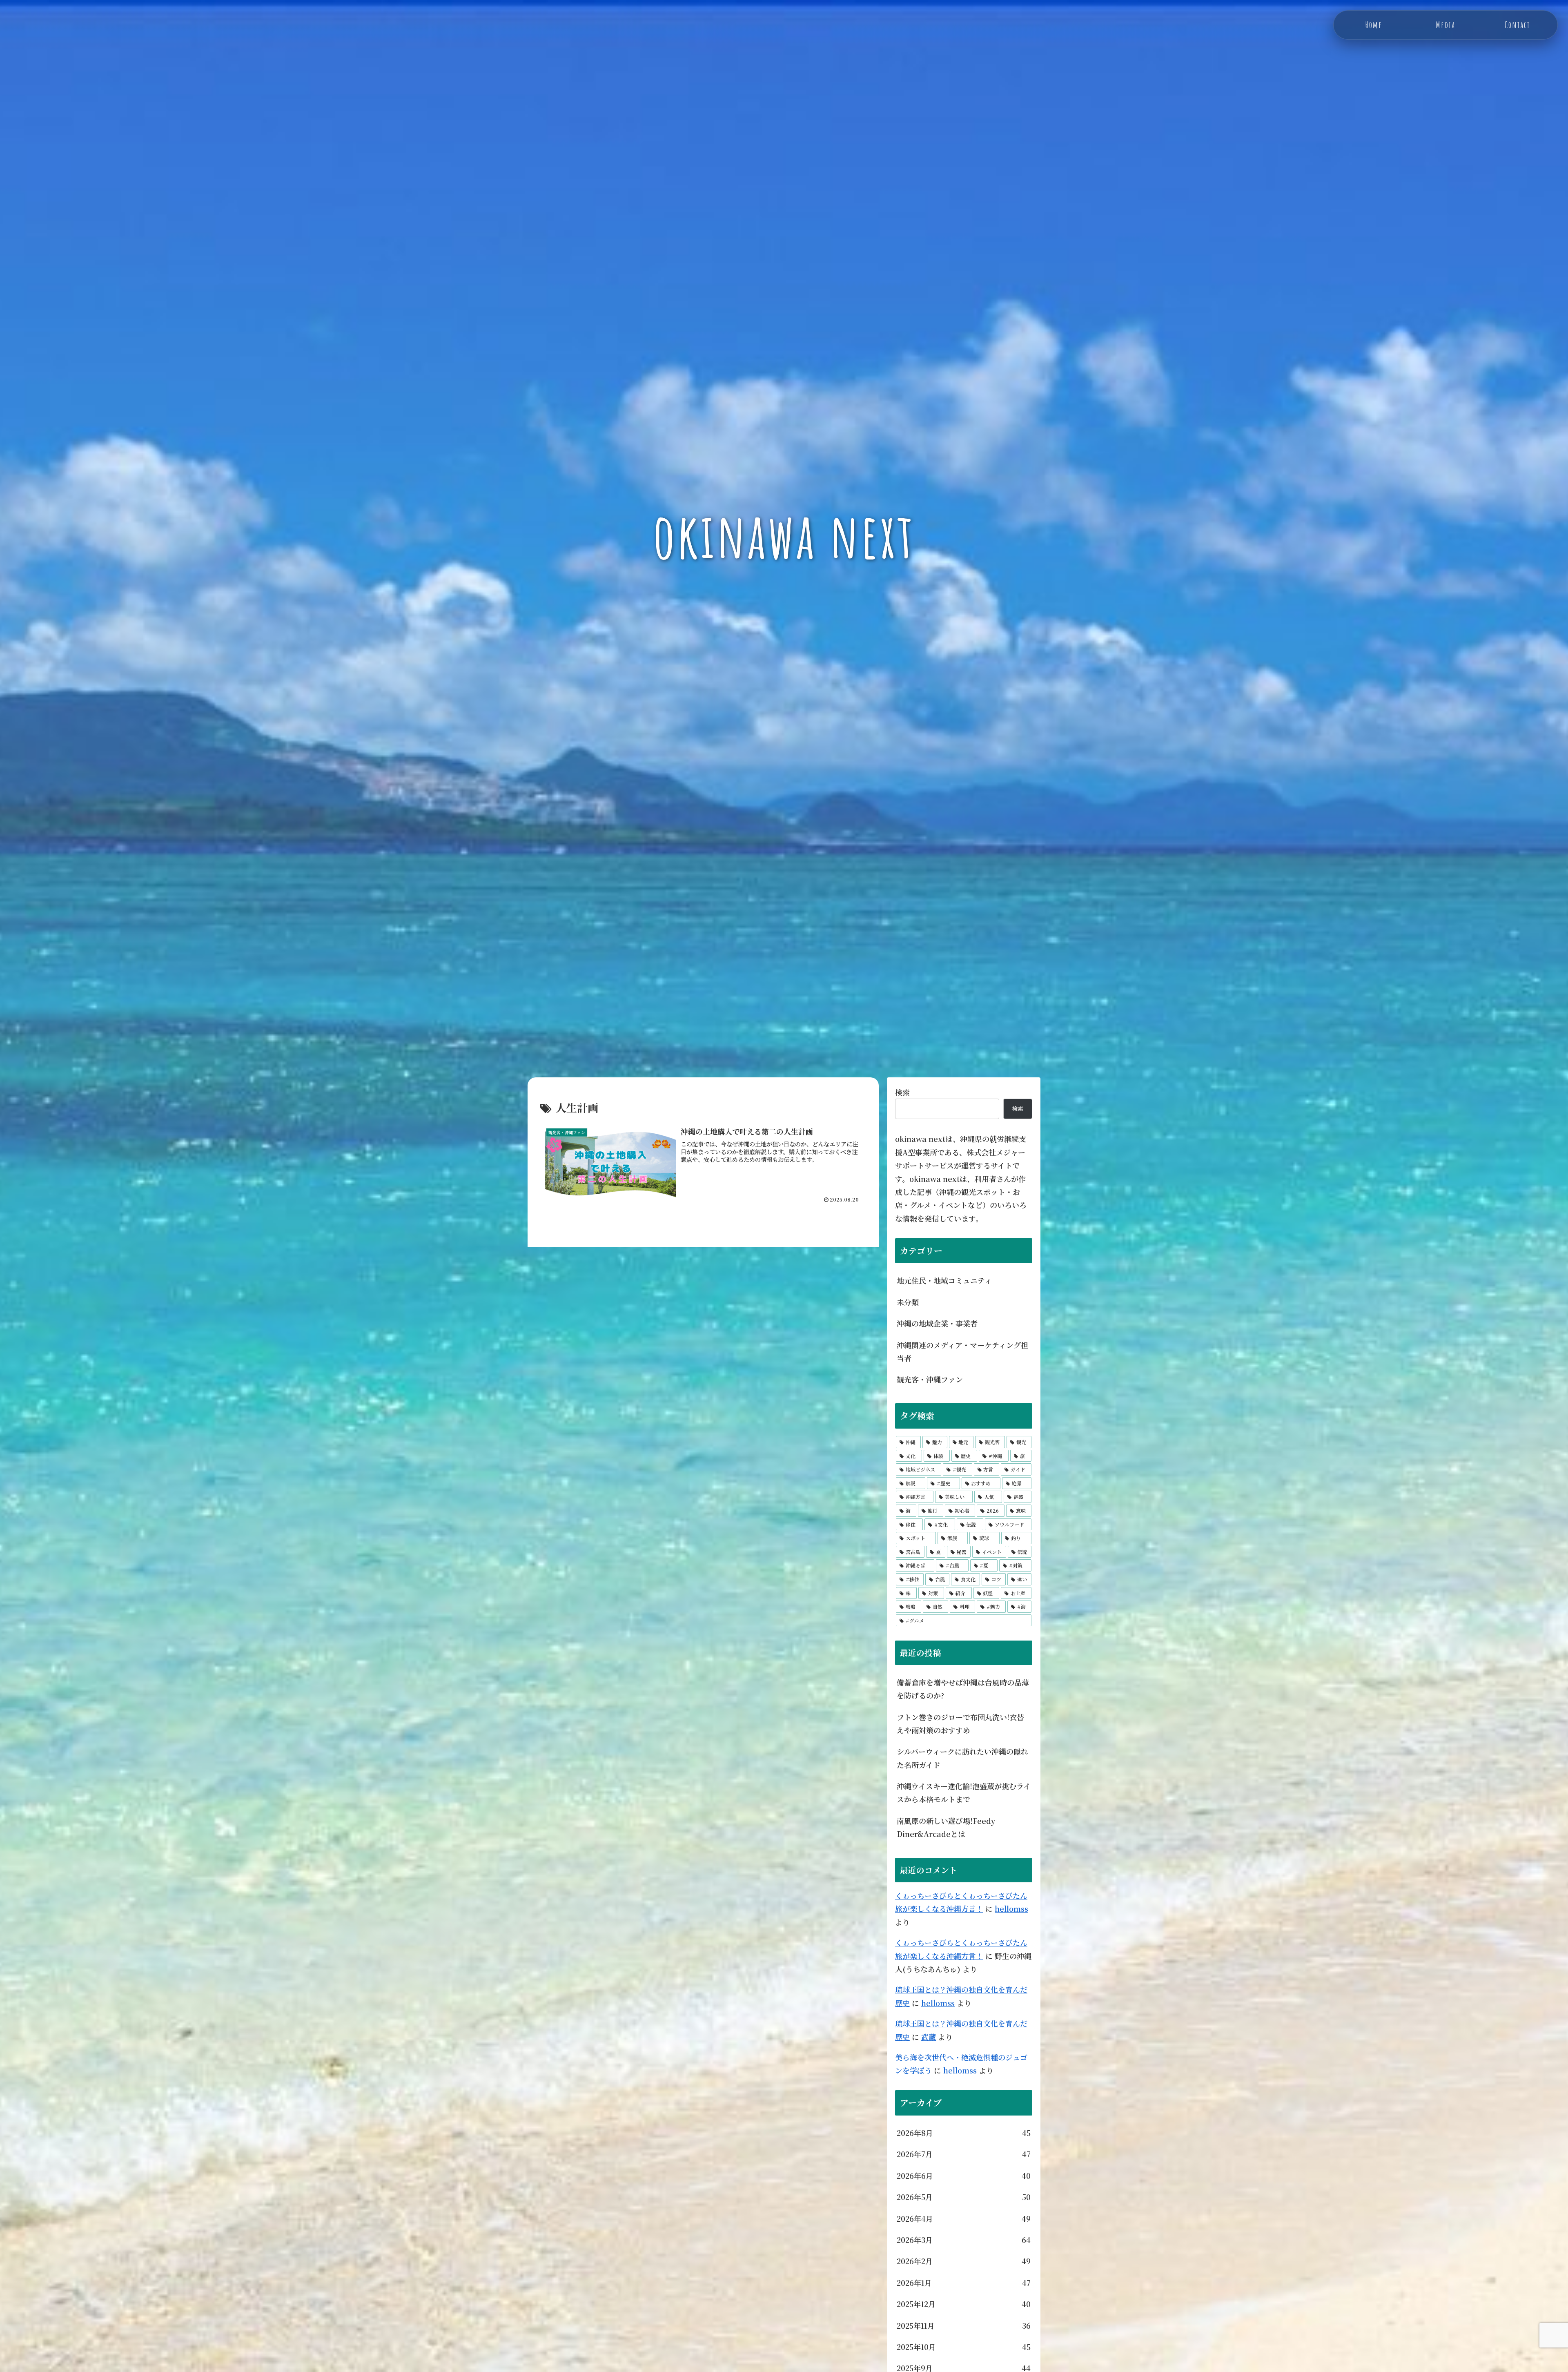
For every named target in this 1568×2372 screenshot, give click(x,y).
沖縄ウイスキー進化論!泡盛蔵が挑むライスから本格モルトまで (964, 1792)
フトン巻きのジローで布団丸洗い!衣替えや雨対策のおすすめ (960, 1723)
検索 (902, 1092)
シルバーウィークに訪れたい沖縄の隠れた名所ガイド (962, 1758)
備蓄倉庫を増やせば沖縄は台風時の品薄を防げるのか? (963, 1689)
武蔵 (929, 2037)
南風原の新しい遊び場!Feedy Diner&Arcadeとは (946, 1827)
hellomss (1011, 1908)
